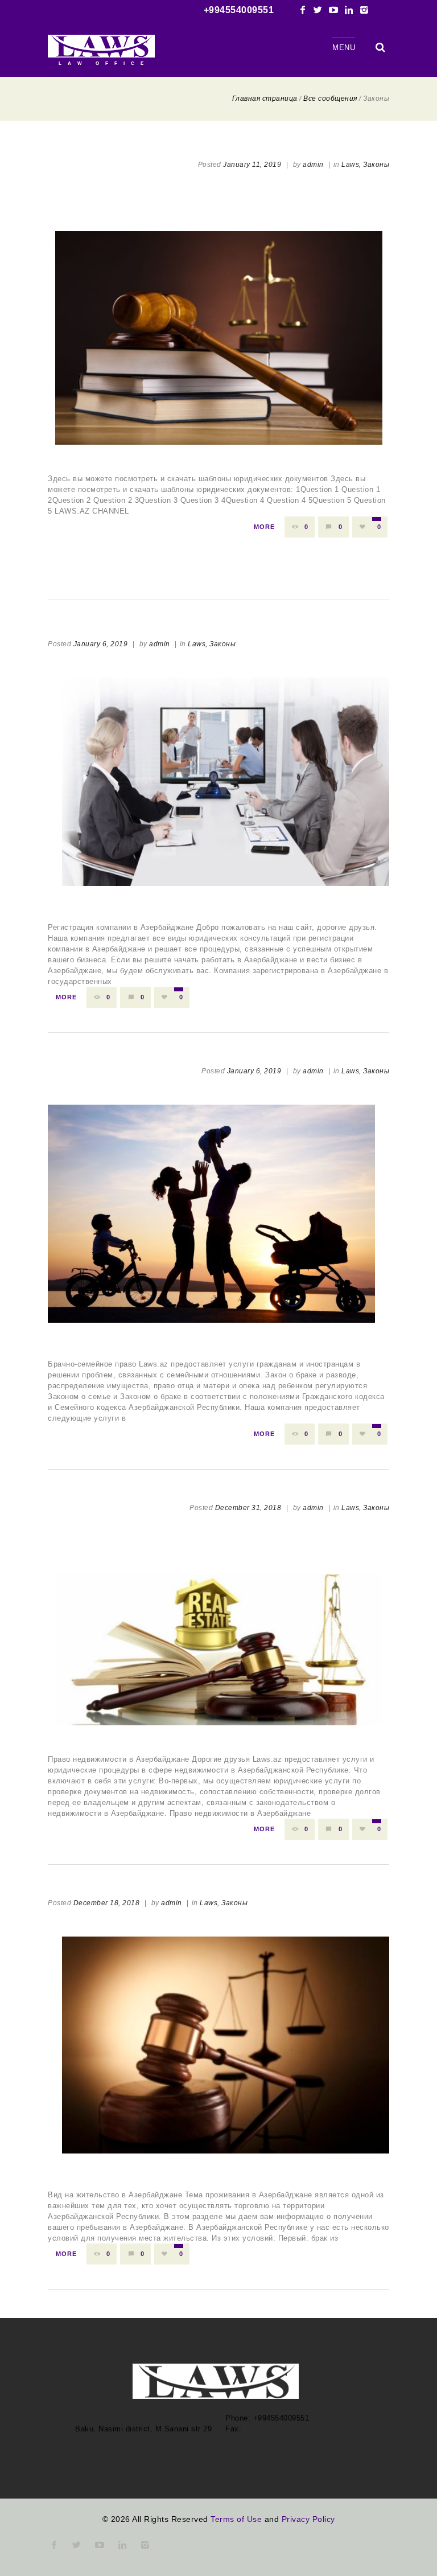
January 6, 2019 (101, 644)
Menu (344, 48)
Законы (376, 165)
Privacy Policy (308, 2519)
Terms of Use (236, 2519)
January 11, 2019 (252, 165)
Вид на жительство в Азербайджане (147, 2165)
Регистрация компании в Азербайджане (158, 897)
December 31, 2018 (248, 1508)
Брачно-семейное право (114, 1334)
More (264, 527)
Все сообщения (330, 99)
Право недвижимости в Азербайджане (219, 1550)
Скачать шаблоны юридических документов (218, 207)
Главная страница (265, 99)
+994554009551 (239, 10)
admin (313, 165)
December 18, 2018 (107, 1903)
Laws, (351, 165)
